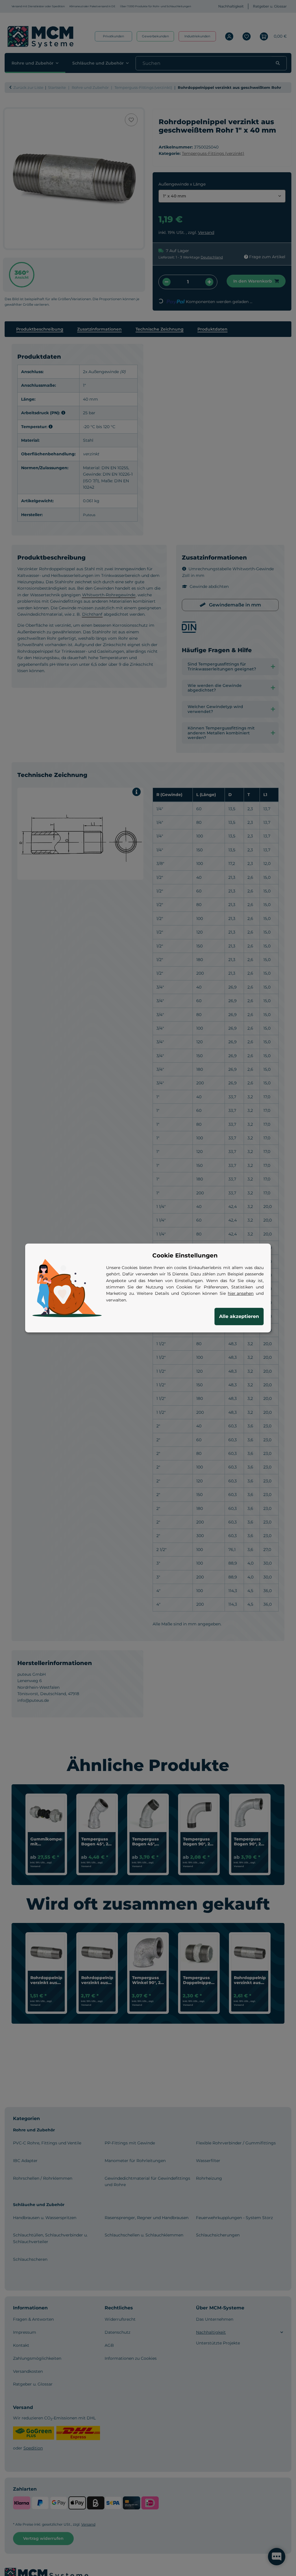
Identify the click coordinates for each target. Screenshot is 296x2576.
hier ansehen (241, 1293)
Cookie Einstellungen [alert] (185, 1255)
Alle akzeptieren (239, 1316)
